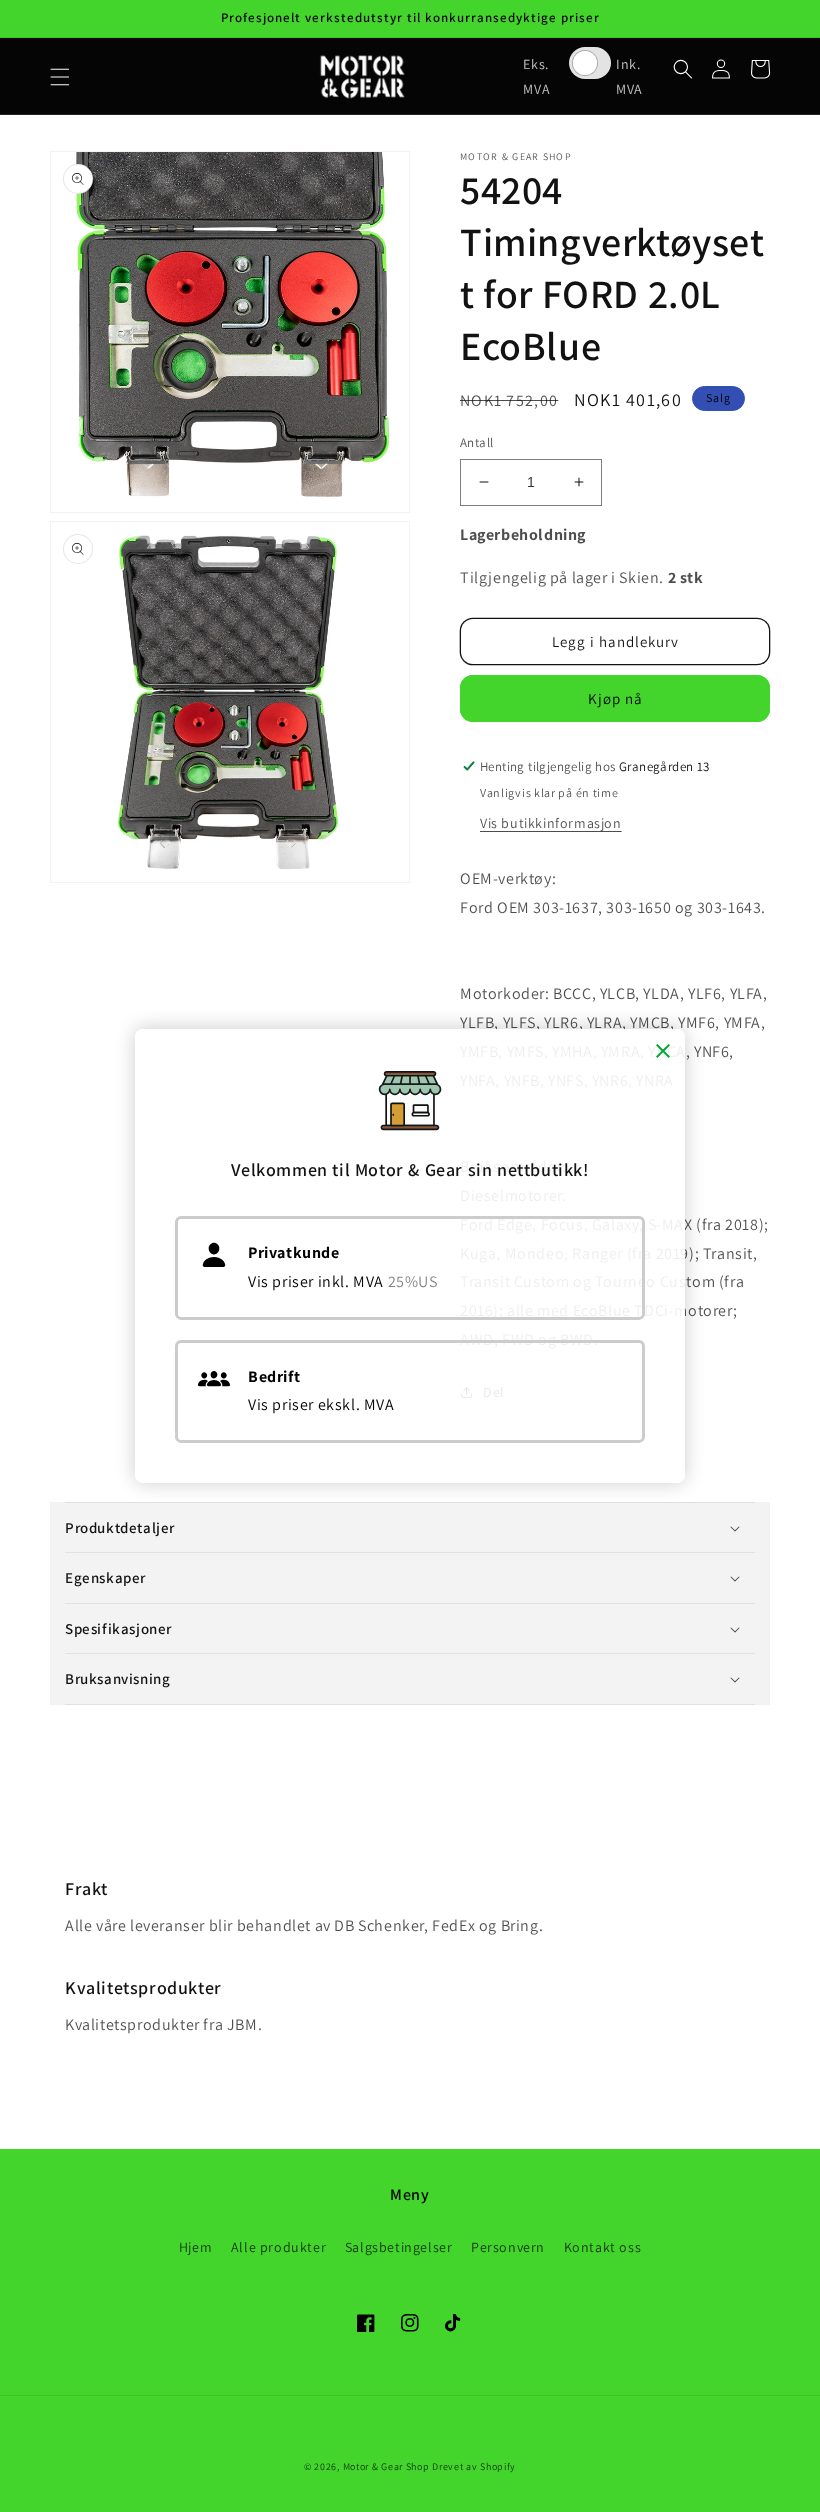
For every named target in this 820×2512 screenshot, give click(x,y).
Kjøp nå (615, 698)
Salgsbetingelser (399, 2247)
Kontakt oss (603, 2247)
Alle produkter (278, 2247)
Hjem (195, 2247)
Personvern (508, 2247)
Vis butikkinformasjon (551, 823)
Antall (476, 442)
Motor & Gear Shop (386, 2466)
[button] (60, 77)
